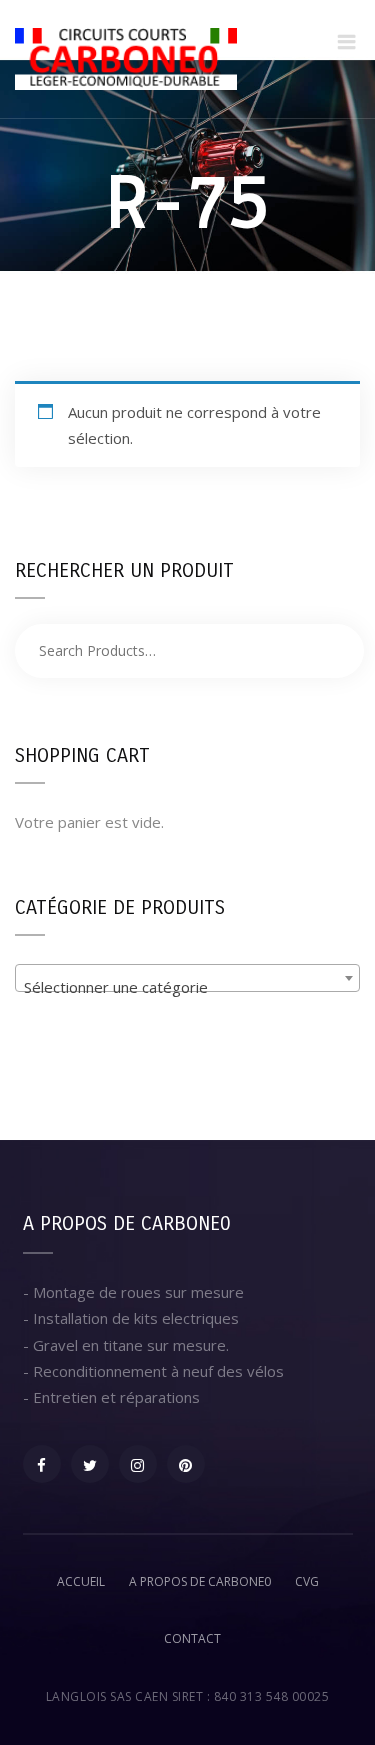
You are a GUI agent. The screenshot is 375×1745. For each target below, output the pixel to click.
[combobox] (187, 978)
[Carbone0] (126, 59)
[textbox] (187, 986)
